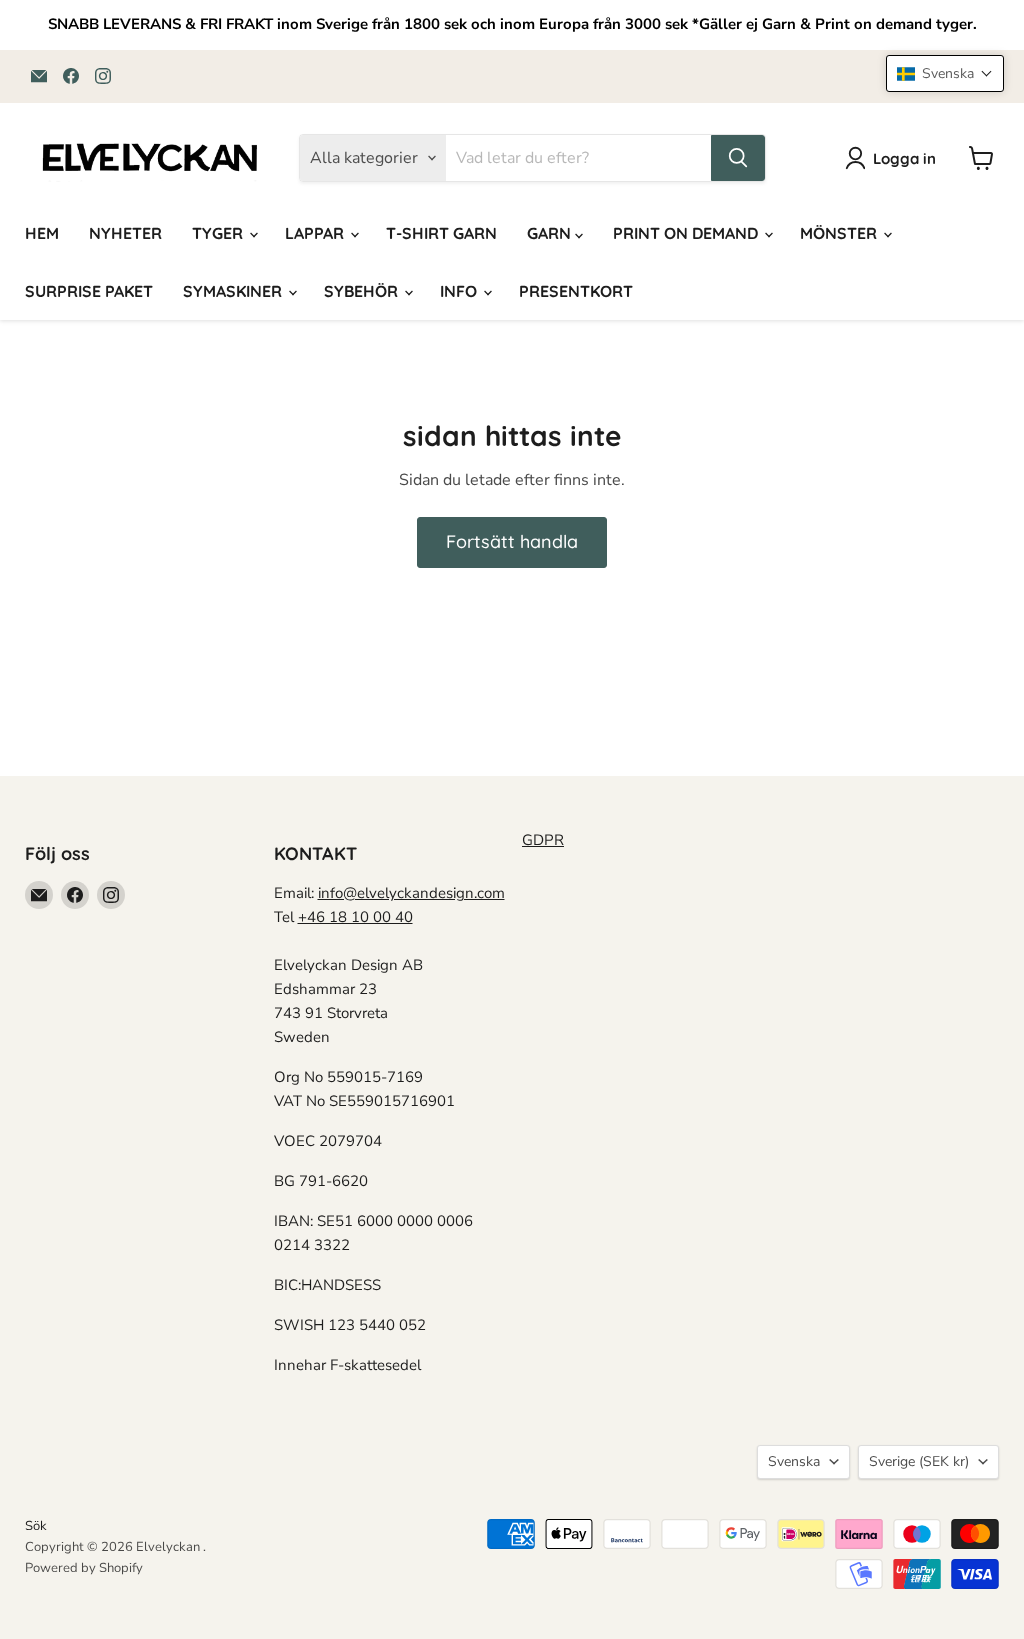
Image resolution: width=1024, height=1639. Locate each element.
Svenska (794, 1461)
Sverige (919, 1461)
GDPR (543, 840)
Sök (36, 1526)
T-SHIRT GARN (441, 233)
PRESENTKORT (576, 291)
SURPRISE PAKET (89, 291)
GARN (551, 233)
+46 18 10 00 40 (355, 917)
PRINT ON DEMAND (687, 233)
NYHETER (125, 233)
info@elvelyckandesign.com (411, 893)
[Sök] (738, 158)
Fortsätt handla (512, 541)
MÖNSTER (840, 233)
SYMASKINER (234, 291)
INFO (460, 291)
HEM (42, 233)
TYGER (219, 233)
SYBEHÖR (363, 291)
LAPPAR (316, 233)
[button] (945, 73)
